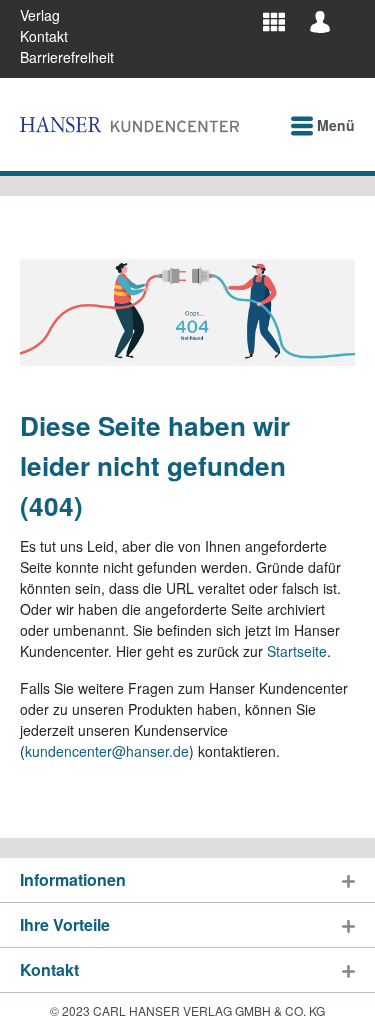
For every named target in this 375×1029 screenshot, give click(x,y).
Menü (334, 125)
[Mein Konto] (320, 21)
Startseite (297, 651)
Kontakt (44, 36)
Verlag (40, 15)
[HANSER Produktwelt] (274, 21)
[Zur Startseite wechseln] (129, 124)
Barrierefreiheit (67, 57)
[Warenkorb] (349, 14)
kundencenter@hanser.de (107, 751)
